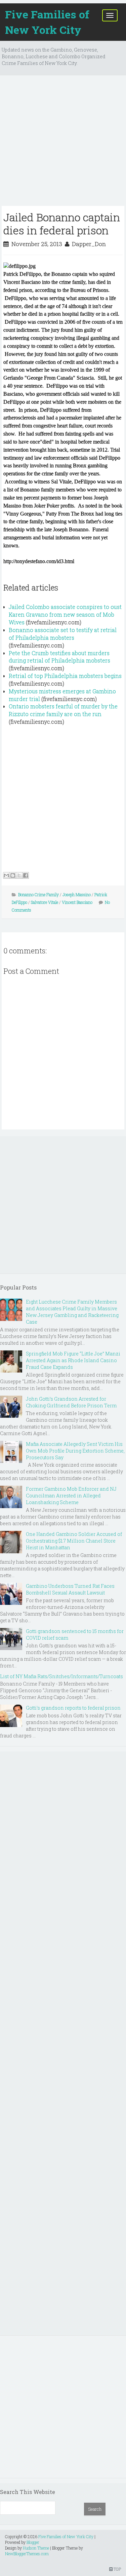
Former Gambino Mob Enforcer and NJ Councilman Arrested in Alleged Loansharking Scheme (71, 1496)
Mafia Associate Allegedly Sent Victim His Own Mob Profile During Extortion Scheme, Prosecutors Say (75, 1451)
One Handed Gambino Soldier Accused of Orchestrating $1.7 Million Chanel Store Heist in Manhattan (74, 1541)
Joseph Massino (77, 894)
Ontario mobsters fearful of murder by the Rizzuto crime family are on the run (63, 710)
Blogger (33, 2542)
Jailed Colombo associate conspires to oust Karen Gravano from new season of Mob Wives (65, 614)
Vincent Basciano (77, 902)
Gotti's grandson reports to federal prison (73, 1708)
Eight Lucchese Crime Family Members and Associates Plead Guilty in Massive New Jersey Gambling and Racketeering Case (72, 1312)
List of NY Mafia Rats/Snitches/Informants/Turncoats (61, 1676)
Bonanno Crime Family (38, 894)
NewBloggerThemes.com (27, 2554)
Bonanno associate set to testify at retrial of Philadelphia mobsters (63, 634)
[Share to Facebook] (26, 875)
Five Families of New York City (47, 22)
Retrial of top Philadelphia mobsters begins (65, 676)
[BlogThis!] (13, 875)
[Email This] (6, 875)
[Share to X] (19, 875)
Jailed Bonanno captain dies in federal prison (62, 223)
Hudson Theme (36, 2548)
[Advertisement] (63, 143)
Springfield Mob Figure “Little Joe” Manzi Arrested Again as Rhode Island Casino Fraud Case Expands (73, 1360)
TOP (117, 2569)
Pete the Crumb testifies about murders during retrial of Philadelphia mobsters (59, 657)
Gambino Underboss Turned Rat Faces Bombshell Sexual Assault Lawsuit (70, 1589)
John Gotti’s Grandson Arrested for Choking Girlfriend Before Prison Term (71, 1402)
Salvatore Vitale (45, 902)
